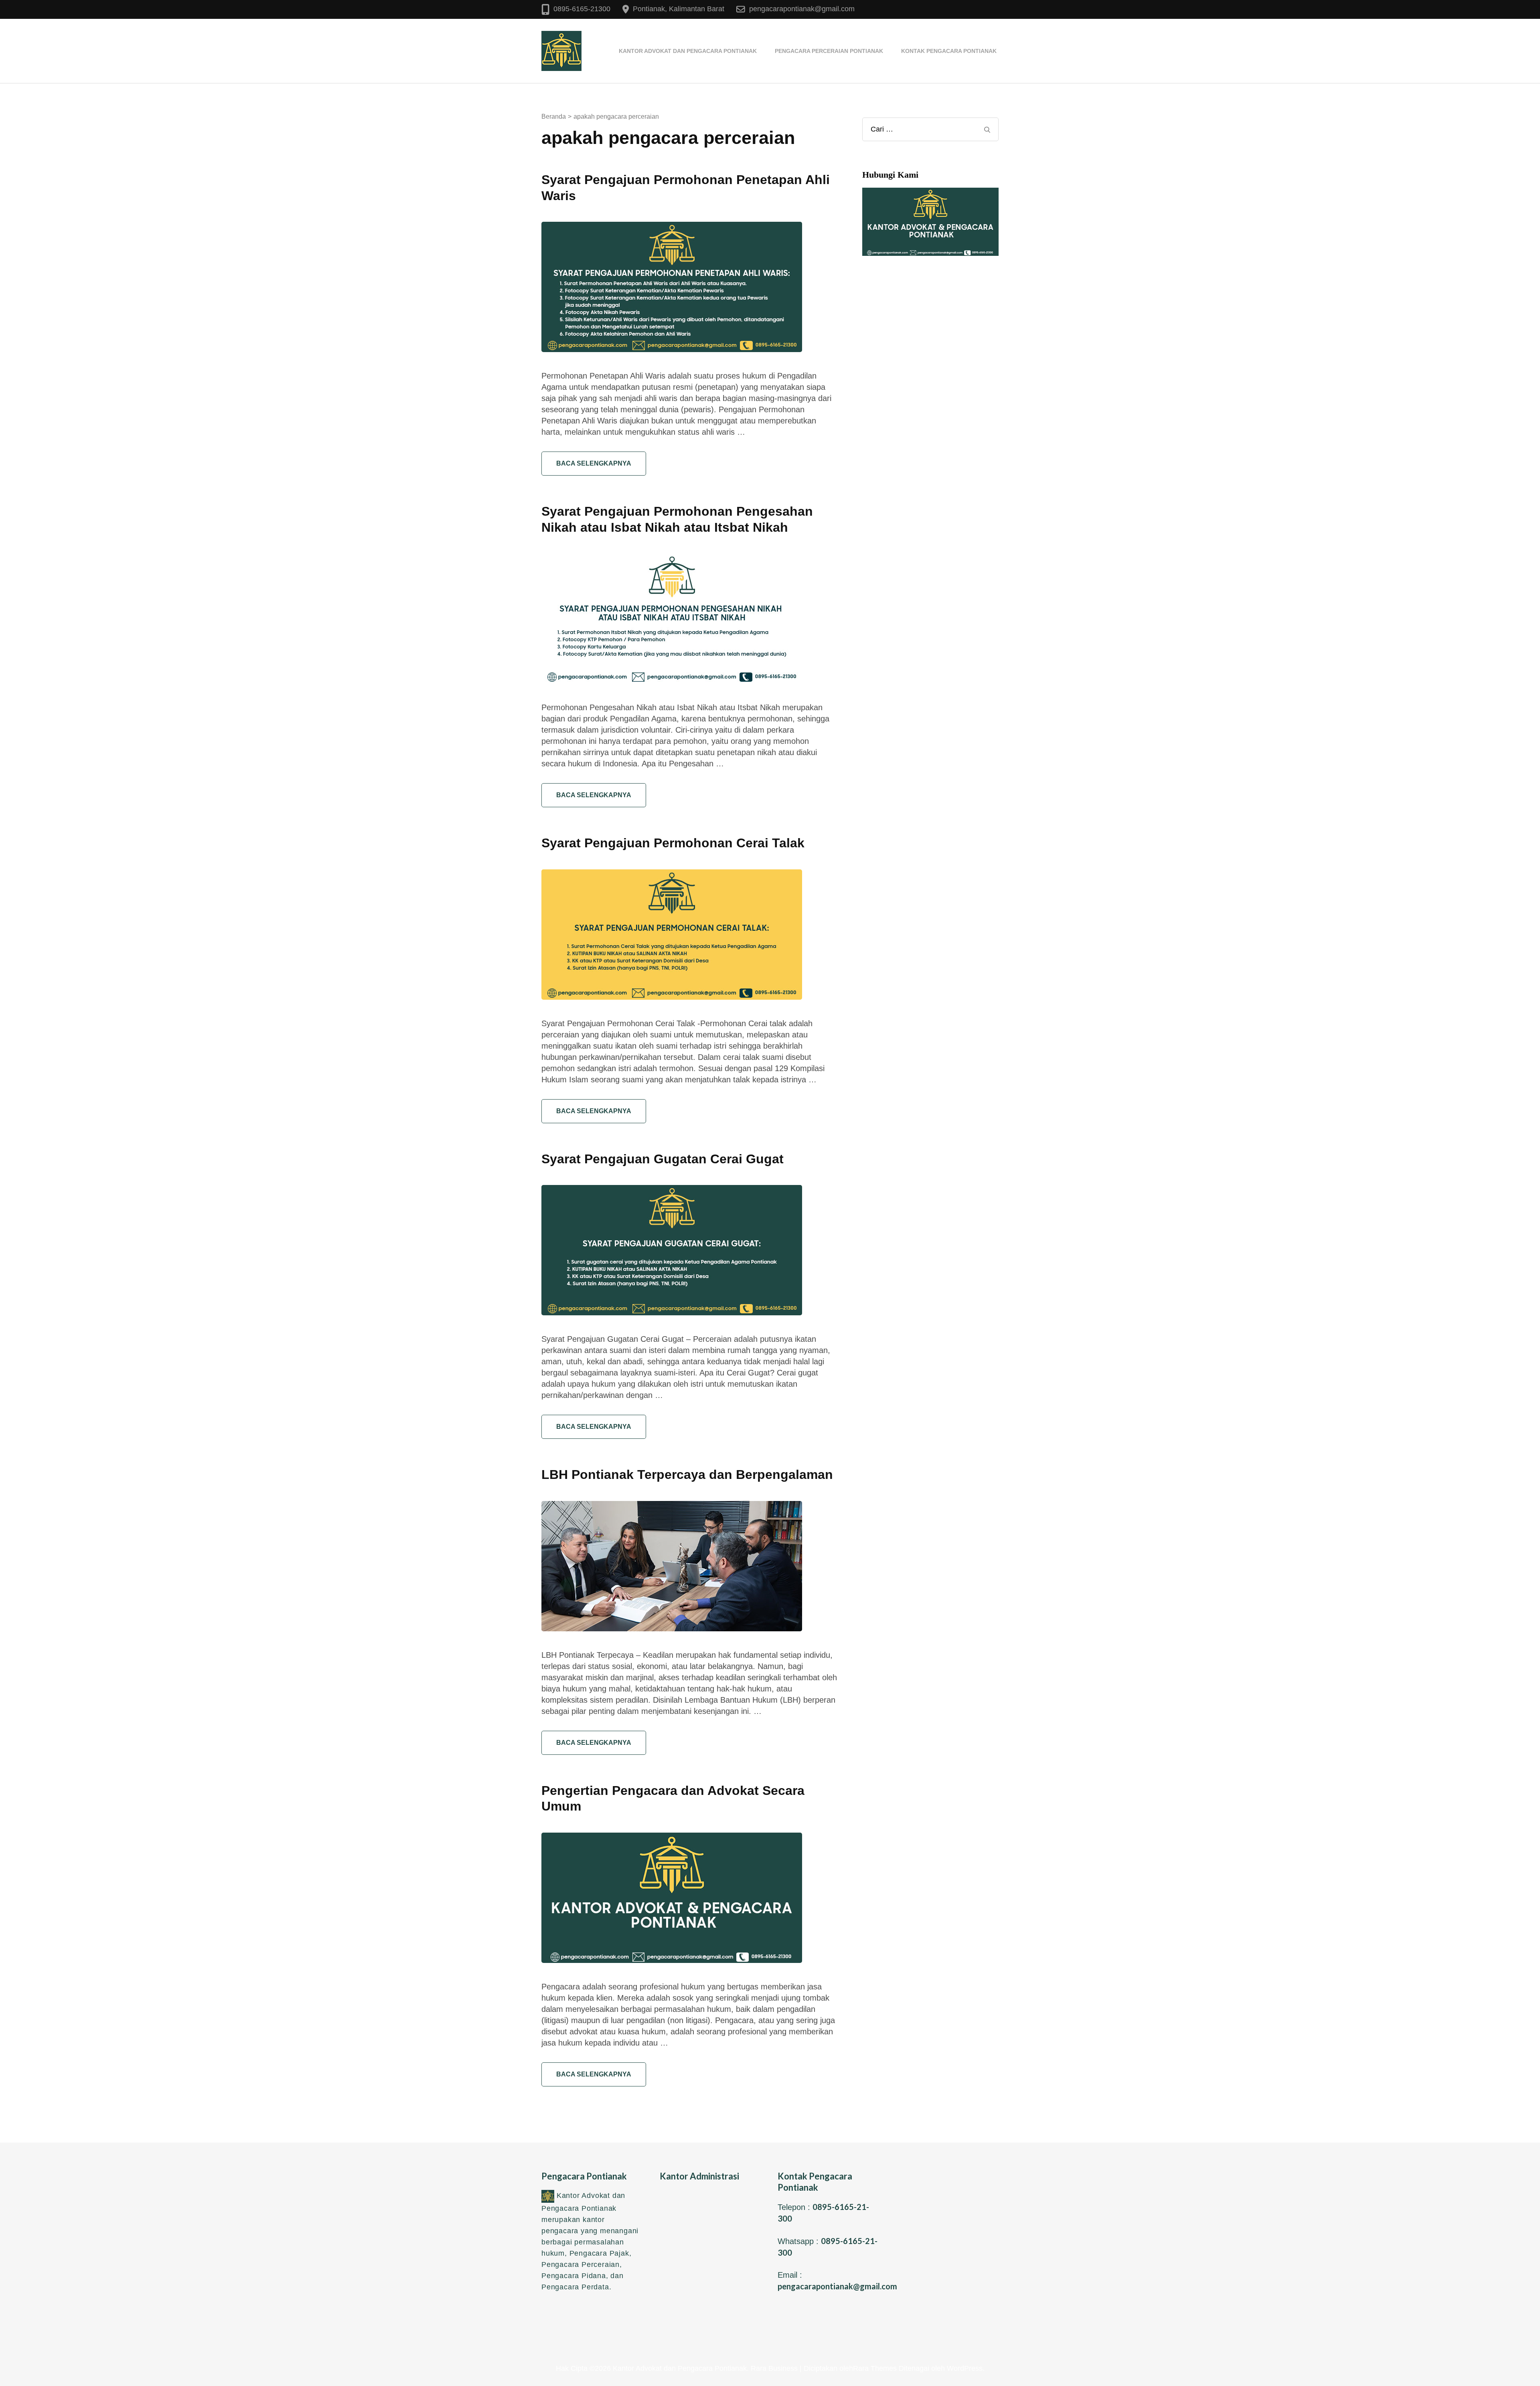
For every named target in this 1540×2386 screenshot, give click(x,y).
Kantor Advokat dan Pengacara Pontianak (688, 51)
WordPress (965, 2368)
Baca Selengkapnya (594, 463)
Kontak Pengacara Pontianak (949, 51)
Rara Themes (875, 2368)
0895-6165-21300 (582, 9)
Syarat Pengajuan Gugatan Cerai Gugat (663, 1159)
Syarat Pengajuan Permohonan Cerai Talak (673, 843)
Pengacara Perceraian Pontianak (829, 51)
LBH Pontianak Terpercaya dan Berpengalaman (687, 1475)
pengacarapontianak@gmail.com (802, 9)
